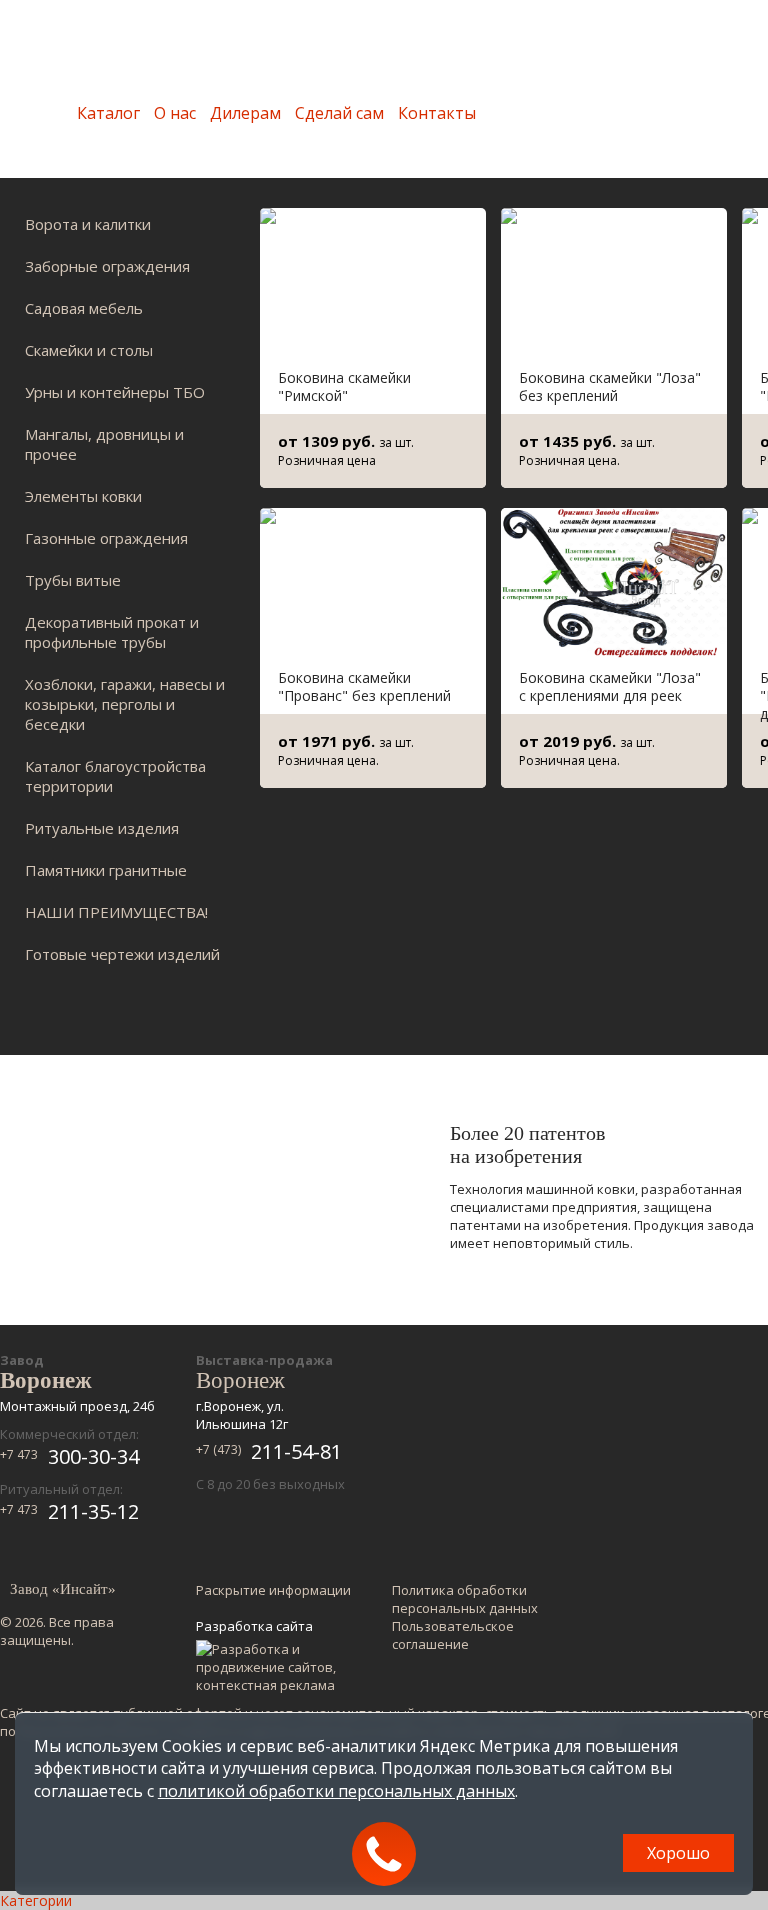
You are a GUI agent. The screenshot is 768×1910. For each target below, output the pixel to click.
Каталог (108, 113)
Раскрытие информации (273, 1590)
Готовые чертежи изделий (122, 954)
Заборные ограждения (107, 266)
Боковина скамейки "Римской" (344, 386)
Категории (36, 1900)
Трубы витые (73, 580)
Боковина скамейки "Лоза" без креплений (610, 386)
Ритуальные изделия (102, 828)
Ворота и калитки (88, 224)
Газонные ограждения (106, 538)
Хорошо (678, 1853)
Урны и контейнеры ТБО (115, 392)
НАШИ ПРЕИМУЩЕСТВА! (116, 912)
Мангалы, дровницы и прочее (104, 444)
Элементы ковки (83, 496)
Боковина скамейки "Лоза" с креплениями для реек (610, 686)
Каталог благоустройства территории (115, 776)
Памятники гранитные (106, 870)
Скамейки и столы (89, 350)
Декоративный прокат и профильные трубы (112, 632)
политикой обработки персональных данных (336, 1791)
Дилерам (245, 113)
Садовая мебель (84, 308)
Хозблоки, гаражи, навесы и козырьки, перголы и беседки (125, 704)
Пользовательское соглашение (453, 1635)
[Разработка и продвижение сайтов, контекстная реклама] (275, 1667)
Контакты (437, 113)
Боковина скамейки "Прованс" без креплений (364, 686)
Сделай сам (339, 113)
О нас (175, 113)
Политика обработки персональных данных (465, 1599)
